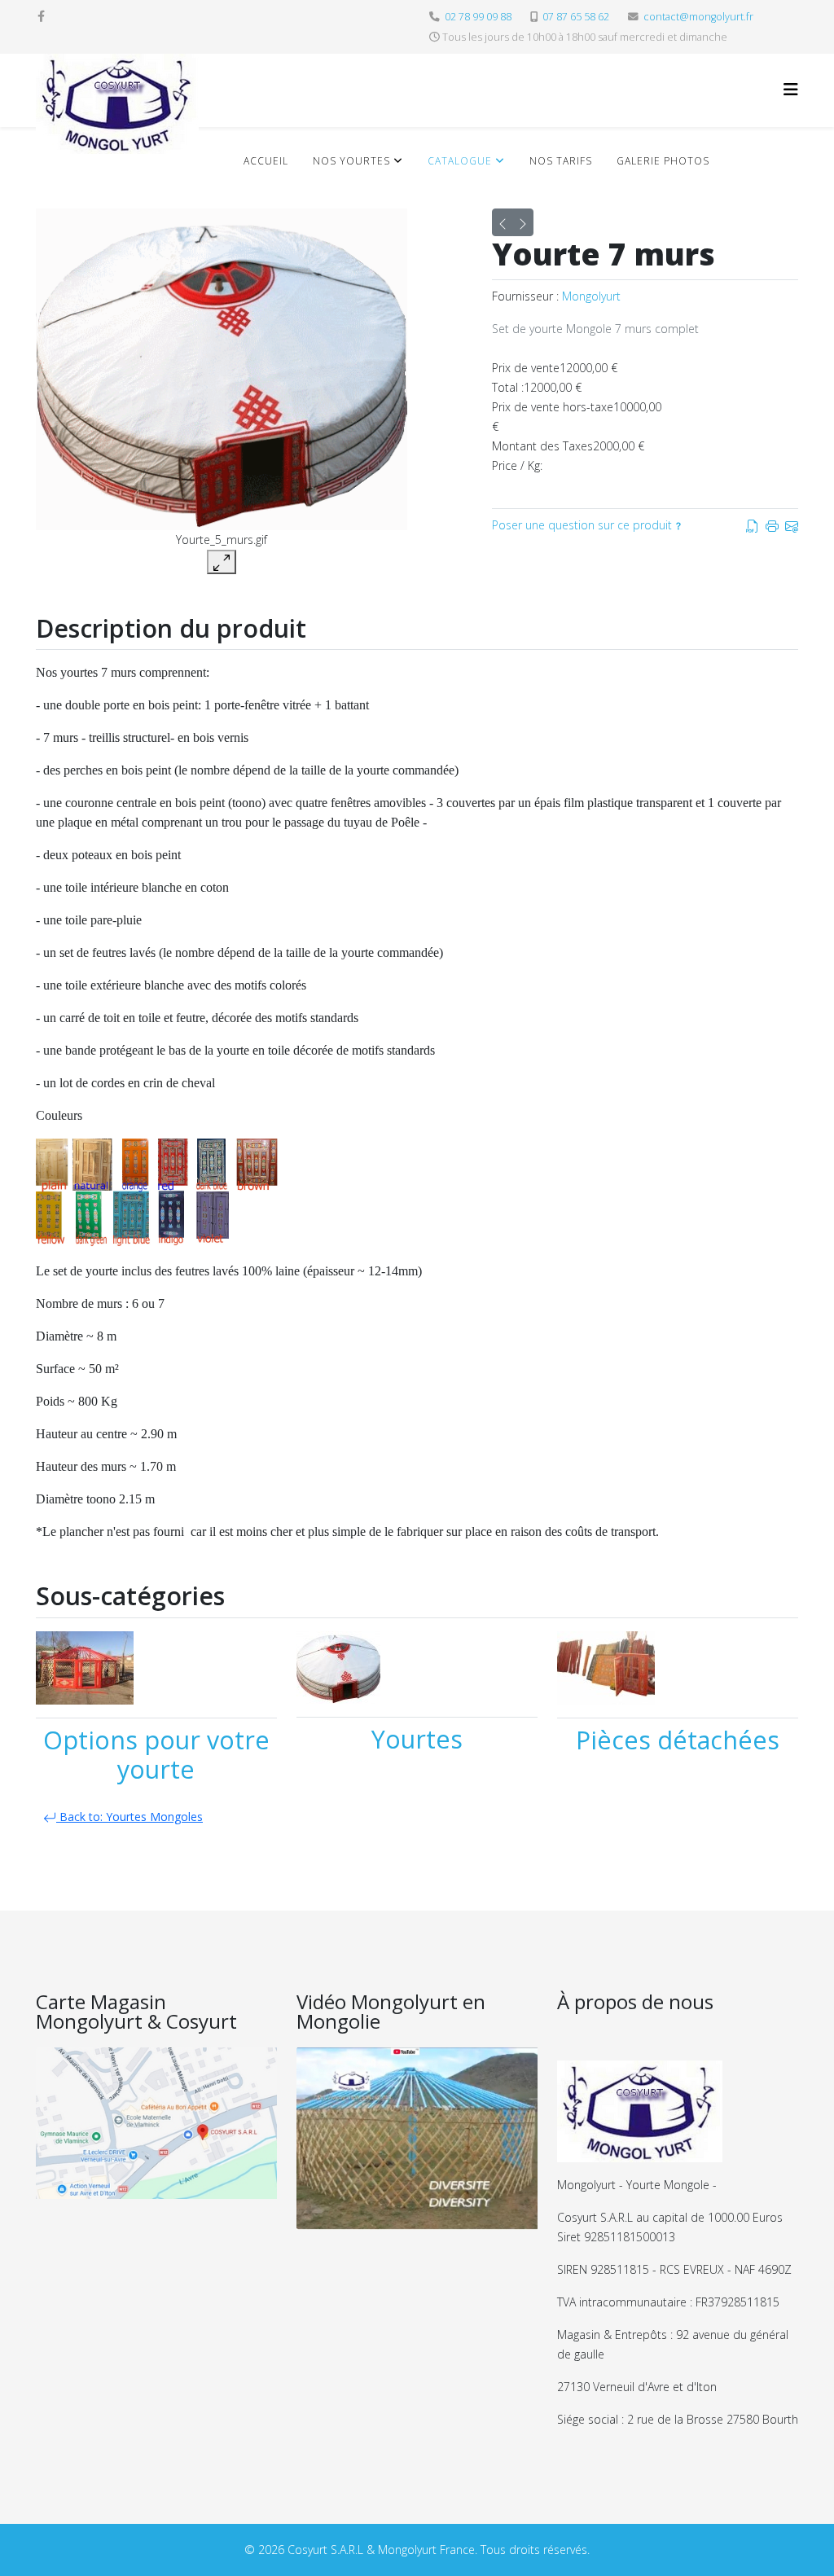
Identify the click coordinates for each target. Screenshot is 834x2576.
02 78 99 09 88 (478, 17)
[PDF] (753, 525)
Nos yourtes (351, 161)
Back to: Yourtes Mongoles (129, 1817)
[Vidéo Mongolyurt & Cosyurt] (417, 2139)
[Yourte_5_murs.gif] (222, 369)
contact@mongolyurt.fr (698, 17)
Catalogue (460, 161)
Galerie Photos (663, 161)
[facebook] (41, 16)
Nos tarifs (561, 161)
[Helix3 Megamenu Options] (791, 89)
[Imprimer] (772, 525)
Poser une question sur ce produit (582, 525)
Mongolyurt (591, 296)
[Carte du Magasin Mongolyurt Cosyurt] (156, 2123)
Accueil (266, 161)
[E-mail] (792, 525)
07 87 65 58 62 (576, 17)
